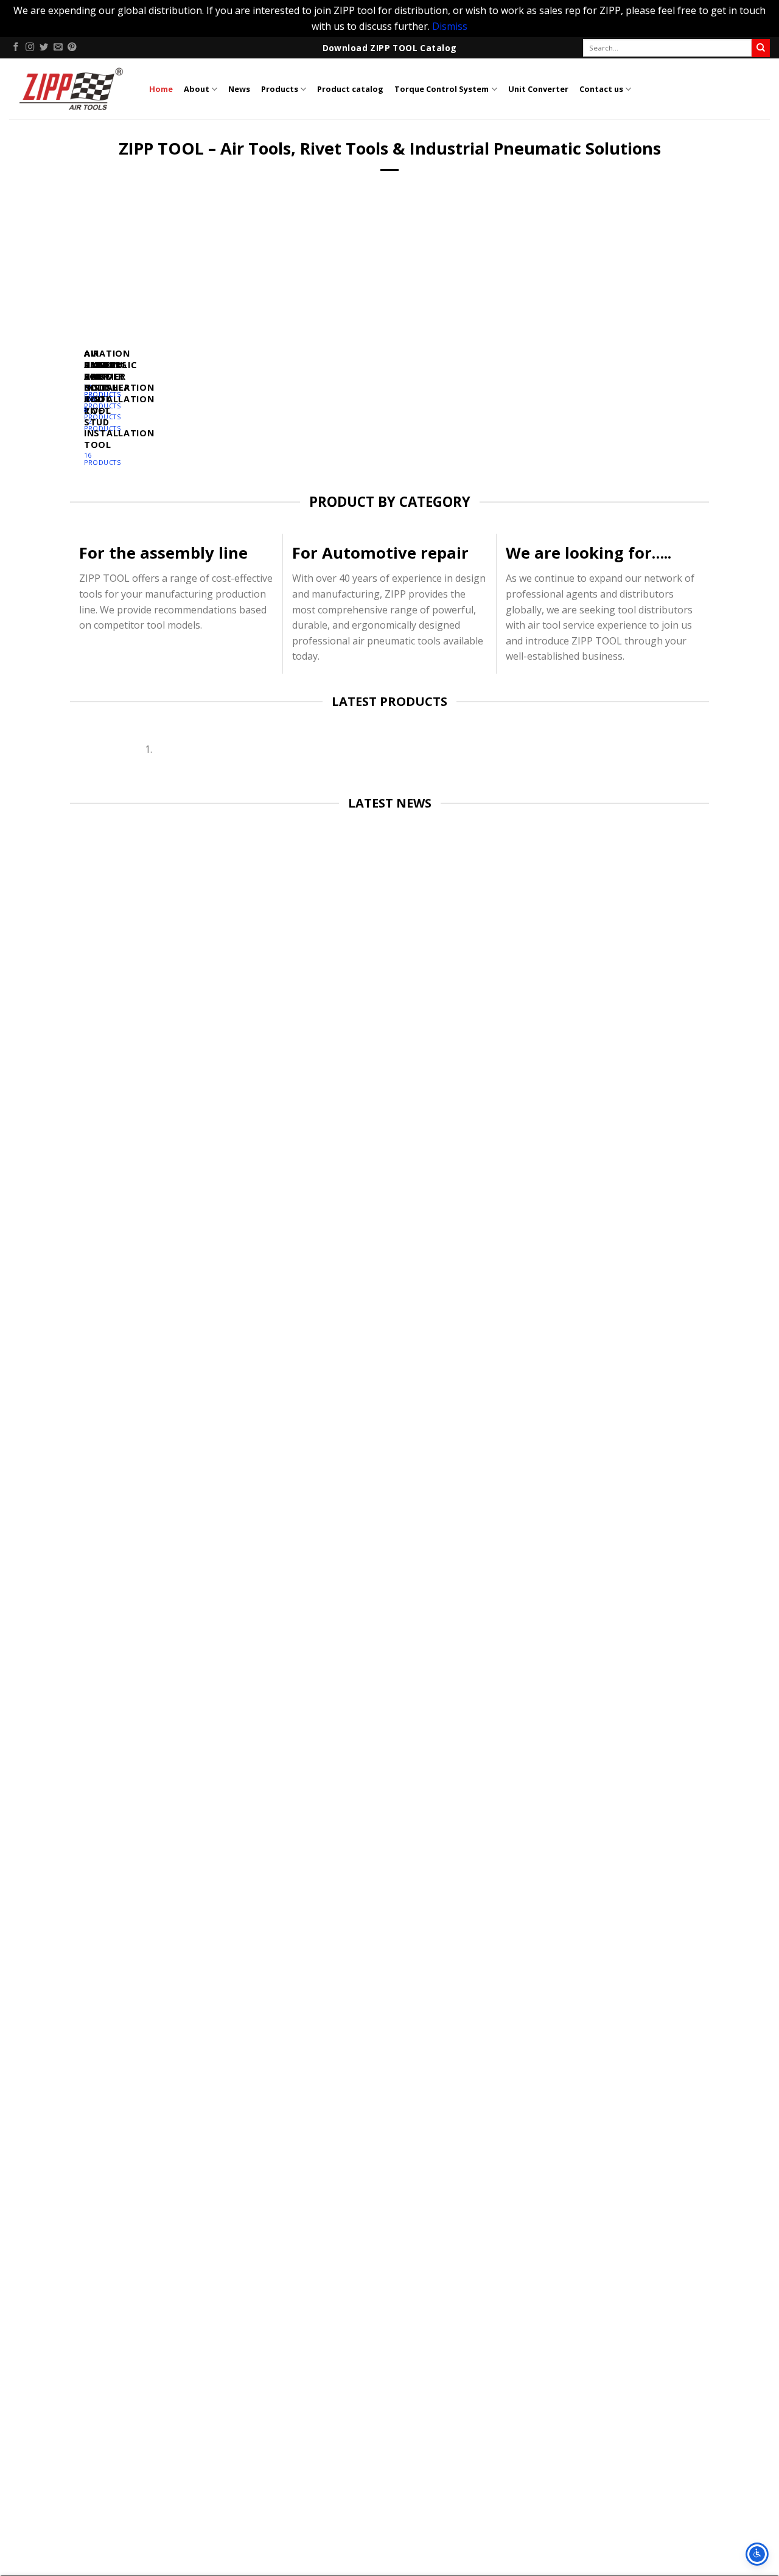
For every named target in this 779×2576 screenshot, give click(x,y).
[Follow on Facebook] (16, 47)
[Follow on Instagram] (30, 47)
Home (161, 89)
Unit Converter (538, 89)
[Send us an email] (58, 47)
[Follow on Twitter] (44, 47)
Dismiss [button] (450, 26)
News (239, 89)
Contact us (601, 89)
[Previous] (81, 339)
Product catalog (350, 89)
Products (280, 89)
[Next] (114, 339)
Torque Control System (442, 89)
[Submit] (761, 48)
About (197, 89)
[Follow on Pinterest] (72, 47)
